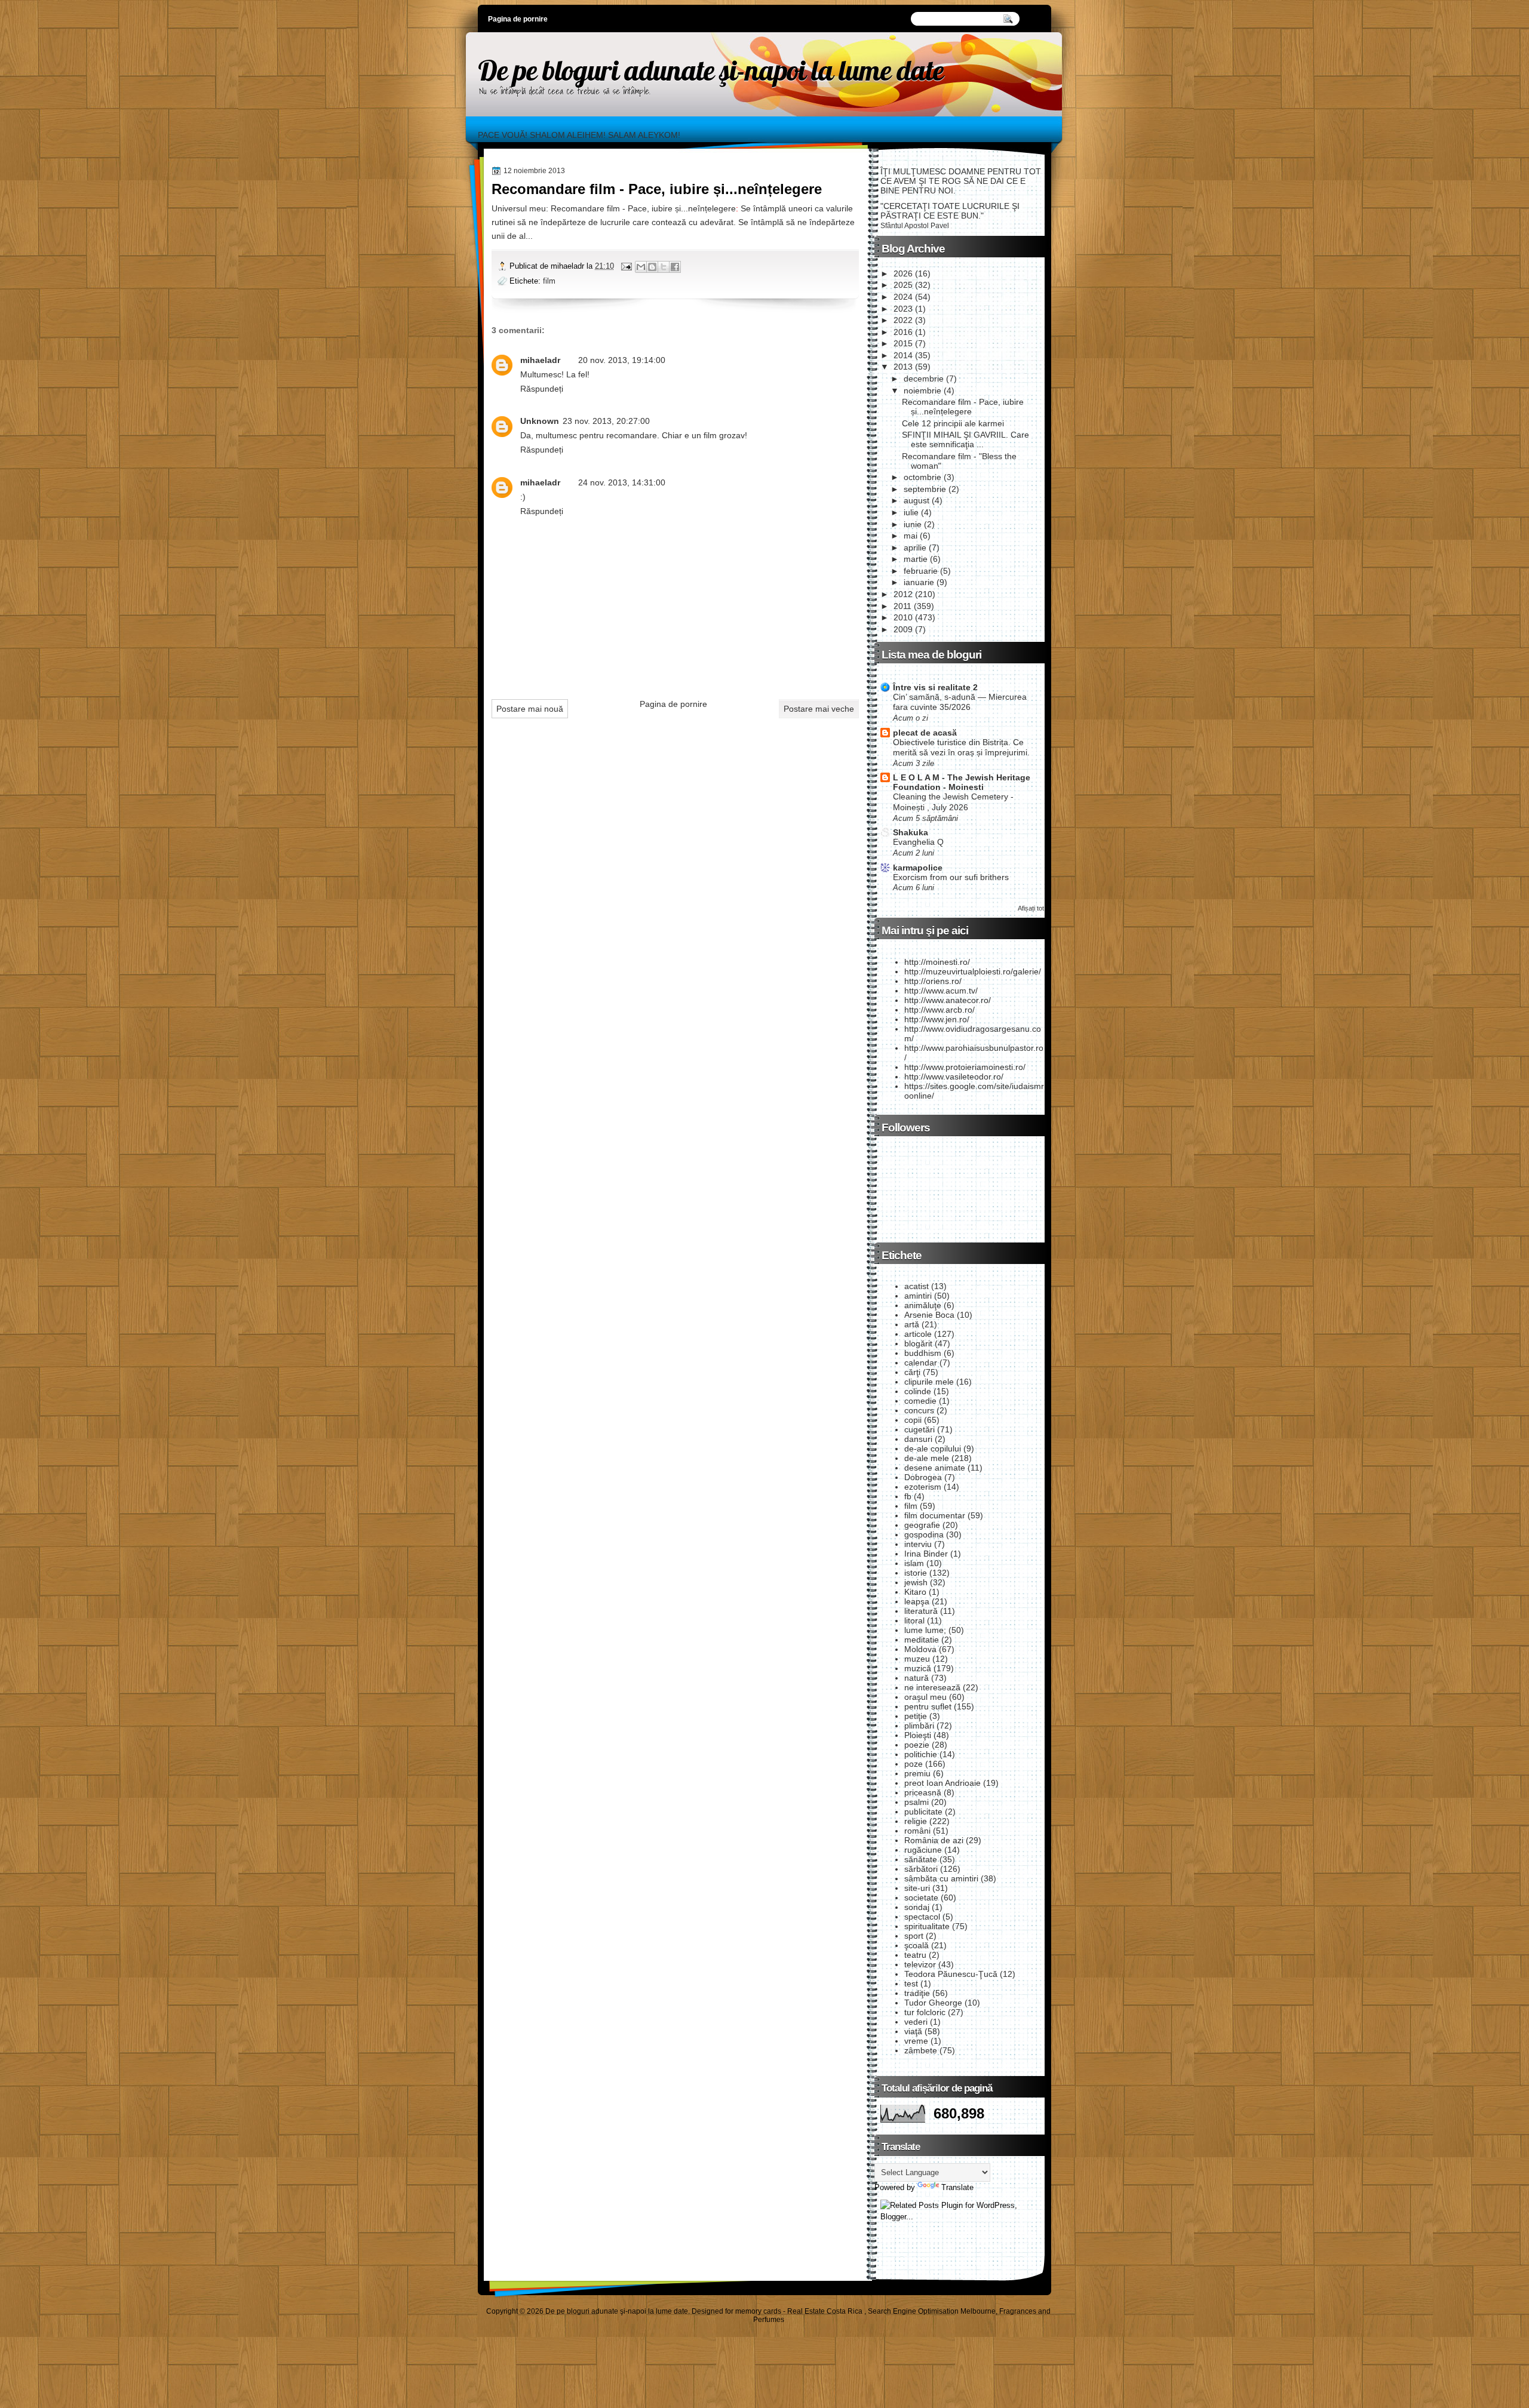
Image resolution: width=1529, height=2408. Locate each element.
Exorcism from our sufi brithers (951, 877)
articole (918, 1334)
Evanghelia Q (918, 842)
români (917, 1831)
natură (917, 1678)
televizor (920, 1964)
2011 (902, 606)
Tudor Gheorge (933, 2003)
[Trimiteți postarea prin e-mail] (626, 266)
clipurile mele (929, 1382)
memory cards (758, 2311)
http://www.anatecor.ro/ (948, 1000)
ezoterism (923, 1487)
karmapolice (918, 868)
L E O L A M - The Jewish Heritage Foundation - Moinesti (962, 782)
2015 (903, 343)
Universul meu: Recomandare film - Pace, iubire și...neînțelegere (614, 208)
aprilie (915, 548)
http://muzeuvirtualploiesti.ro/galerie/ (973, 971)
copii (913, 1420)
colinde (918, 1391)
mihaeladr (540, 360)
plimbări (919, 1726)
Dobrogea (923, 1477)
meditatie (922, 1640)
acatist (917, 1286)
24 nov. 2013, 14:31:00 (622, 482)
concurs (919, 1410)
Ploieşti (918, 1735)
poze (914, 1764)
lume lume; (925, 1630)
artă (912, 1324)
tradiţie (917, 1993)
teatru (915, 1955)
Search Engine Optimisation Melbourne (932, 2311)
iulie (911, 512)
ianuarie (919, 582)
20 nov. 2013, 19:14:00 (622, 360)
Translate (957, 2187)
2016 (903, 332)
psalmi (917, 1802)
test (911, 1983)
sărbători (921, 1869)
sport (914, 1936)
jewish (916, 1582)
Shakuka (911, 832)
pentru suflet (928, 1706)
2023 (903, 309)
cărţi (912, 1372)
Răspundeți (542, 389)
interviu (918, 1544)
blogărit (918, 1343)
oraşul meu (925, 1697)
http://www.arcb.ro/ (939, 1010)
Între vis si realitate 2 (935, 687)
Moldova (920, 1649)
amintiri (918, 1296)
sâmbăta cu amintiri (941, 1878)
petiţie (916, 1716)
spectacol (922, 1917)
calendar (921, 1363)
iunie (913, 524)
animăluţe (923, 1305)
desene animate (935, 1468)
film (549, 281)
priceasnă (923, 1792)
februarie (921, 571)
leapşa (917, 1601)
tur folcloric (925, 2012)
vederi (916, 2022)
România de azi (934, 1840)
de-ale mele (927, 1458)
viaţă (913, 2031)
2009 (903, 629)
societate (921, 1898)
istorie (916, 1573)
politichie (921, 1754)
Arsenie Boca (929, 1315)
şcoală (917, 1945)
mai (911, 536)
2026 (903, 273)
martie (916, 559)
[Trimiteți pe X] (664, 267)
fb (908, 1496)
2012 (903, 594)
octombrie (922, 477)
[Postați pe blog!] (652, 267)
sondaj (917, 1907)
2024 (903, 297)
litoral (914, 1620)
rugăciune (923, 1850)
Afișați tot (1031, 908)
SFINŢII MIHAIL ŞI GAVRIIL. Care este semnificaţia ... (965, 439)
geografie (922, 1525)
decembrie (924, 379)
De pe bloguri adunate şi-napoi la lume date (711, 70)
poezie (917, 1745)
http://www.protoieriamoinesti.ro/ (965, 1067)
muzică (918, 1668)
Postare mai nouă (530, 709)
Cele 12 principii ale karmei (953, 423)
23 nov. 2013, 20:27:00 (606, 421)
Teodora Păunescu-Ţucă (951, 1974)
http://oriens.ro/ (933, 981)
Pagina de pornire (518, 19)
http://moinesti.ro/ (937, 962)
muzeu (917, 1659)
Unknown (540, 421)
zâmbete (921, 2050)
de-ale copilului (933, 1449)
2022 (903, 320)
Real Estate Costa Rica (825, 2311)
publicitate (923, 1812)
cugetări (919, 1429)
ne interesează (932, 1687)
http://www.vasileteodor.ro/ (954, 1077)
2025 (903, 285)
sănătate (921, 1859)
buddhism (923, 1353)
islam (914, 1563)
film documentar (935, 1515)
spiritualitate (927, 1926)
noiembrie (922, 390)
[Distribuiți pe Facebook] (675, 267)
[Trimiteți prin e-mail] (641, 267)
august (917, 500)
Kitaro (915, 1592)
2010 (903, 617)
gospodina (924, 1534)
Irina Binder (926, 1554)
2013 (903, 367)
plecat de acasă (925, 733)
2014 (903, 355)
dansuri (918, 1439)
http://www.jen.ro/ (937, 1019)
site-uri (917, 1888)
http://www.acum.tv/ (941, 991)
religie (916, 1821)
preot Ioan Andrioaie (942, 1783)
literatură (921, 1611)
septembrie (925, 489)
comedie (920, 1401)
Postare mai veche (819, 709)
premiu (917, 1773)
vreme (916, 2041)
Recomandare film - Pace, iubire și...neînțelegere (657, 189)
